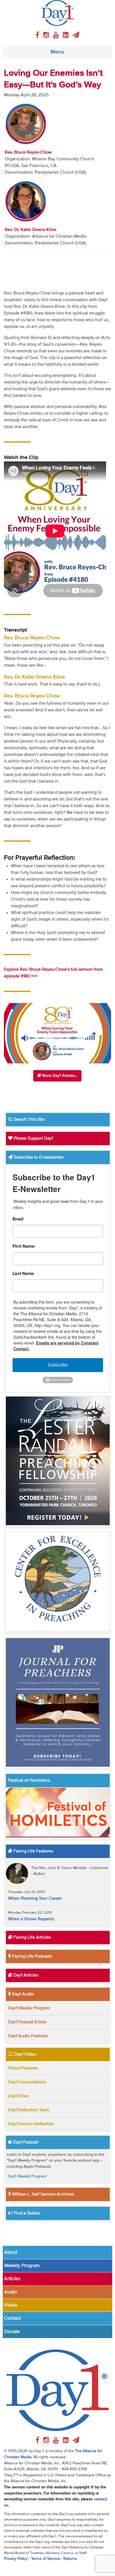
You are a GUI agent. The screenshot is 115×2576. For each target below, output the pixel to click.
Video (11, 2305)
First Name (24, 1247)
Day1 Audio (22, 1994)
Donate (12, 2332)
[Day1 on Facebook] (38, 35)
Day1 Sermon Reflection (31, 2124)
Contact (13, 2318)
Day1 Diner (18, 2096)
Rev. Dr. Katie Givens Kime (31, 230)
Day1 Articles (25, 1975)
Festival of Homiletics (29, 1781)
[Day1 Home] (58, 13)
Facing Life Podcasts (31, 1956)
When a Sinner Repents (31, 1919)
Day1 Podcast (25, 2142)
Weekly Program (22, 2266)
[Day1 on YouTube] (57, 35)
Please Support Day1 (33, 1139)
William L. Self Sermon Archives (42, 2194)
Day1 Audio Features (28, 2036)
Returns (70, 2559)
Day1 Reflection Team (29, 2110)
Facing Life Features (33, 1851)
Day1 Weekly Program (29, 2008)
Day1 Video (25, 2054)
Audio (11, 2292)
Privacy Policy (16, 2559)
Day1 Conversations (27, 2082)
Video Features (23, 2068)
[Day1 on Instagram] (47, 35)
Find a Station (27, 2213)
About (11, 2252)
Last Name (23, 1274)
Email (18, 1219)
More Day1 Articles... (59, 1076)
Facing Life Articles (32, 1938)
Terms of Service (45, 2559)
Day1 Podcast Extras (27, 2022)
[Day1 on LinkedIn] (67, 35)
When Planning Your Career (35, 1899)
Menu (57, 52)
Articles (12, 2279)
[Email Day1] (76, 35)
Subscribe (58, 1365)
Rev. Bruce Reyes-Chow (28, 153)
